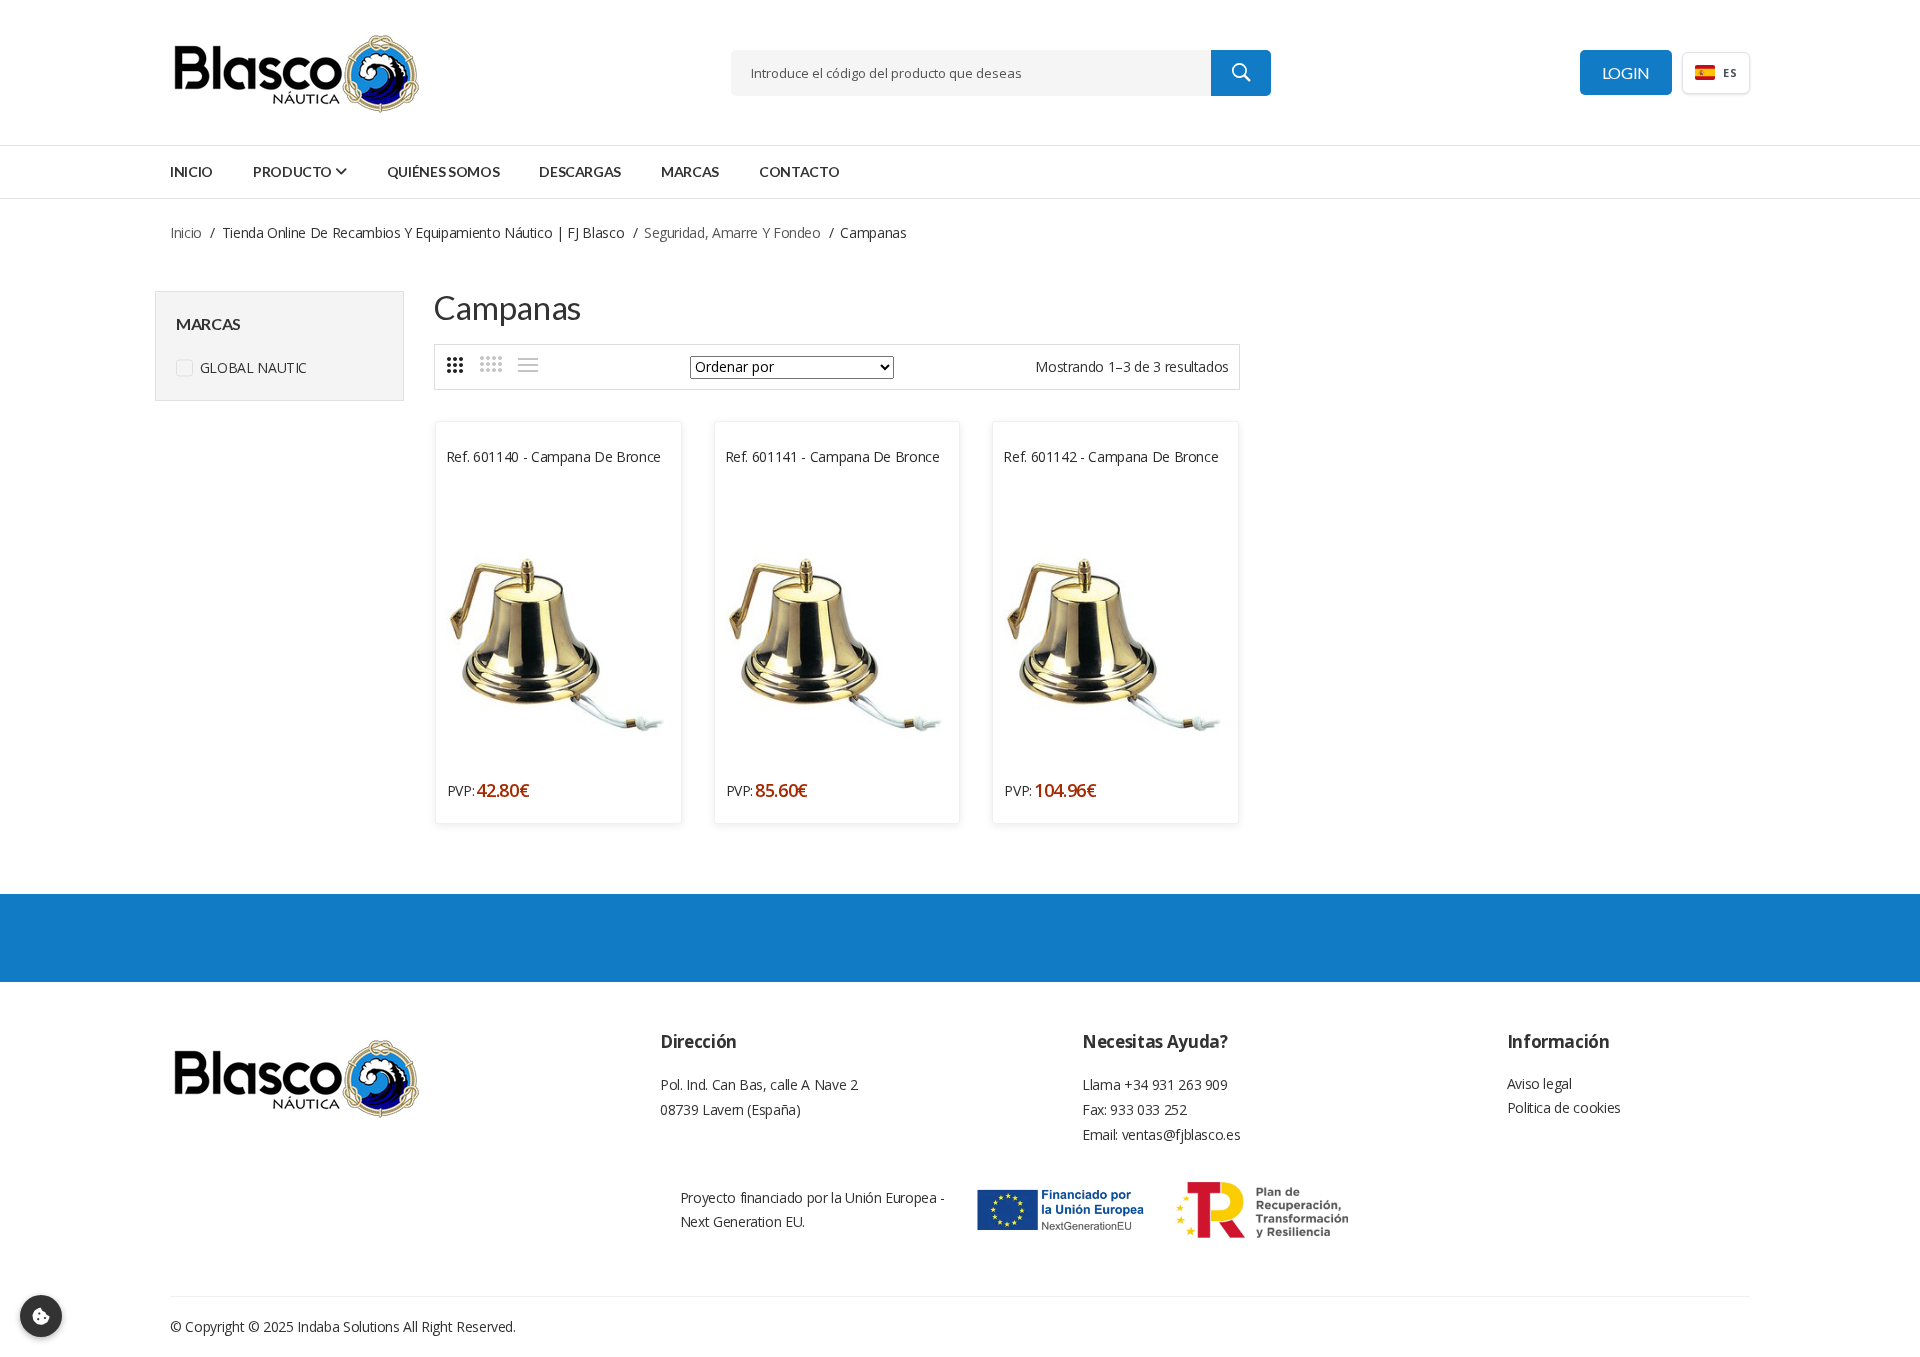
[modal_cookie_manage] (41, 1316)
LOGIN (1626, 72)
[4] (491, 364)
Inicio (186, 232)
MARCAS (690, 171)
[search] (1241, 73)
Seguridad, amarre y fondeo (732, 232)
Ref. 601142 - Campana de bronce (1110, 456)
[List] (528, 365)
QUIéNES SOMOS (443, 171)
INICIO (191, 171)
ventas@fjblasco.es (1181, 1134)
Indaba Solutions (348, 1326)
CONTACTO (799, 171)
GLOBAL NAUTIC (251, 367)
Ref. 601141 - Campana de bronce (832, 456)
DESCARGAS (580, 171)
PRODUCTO (292, 171)
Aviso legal (1539, 1083)
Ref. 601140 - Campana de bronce (553, 456)
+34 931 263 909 (1176, 1084)
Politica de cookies (1564, 1107)
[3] (455, 365)
